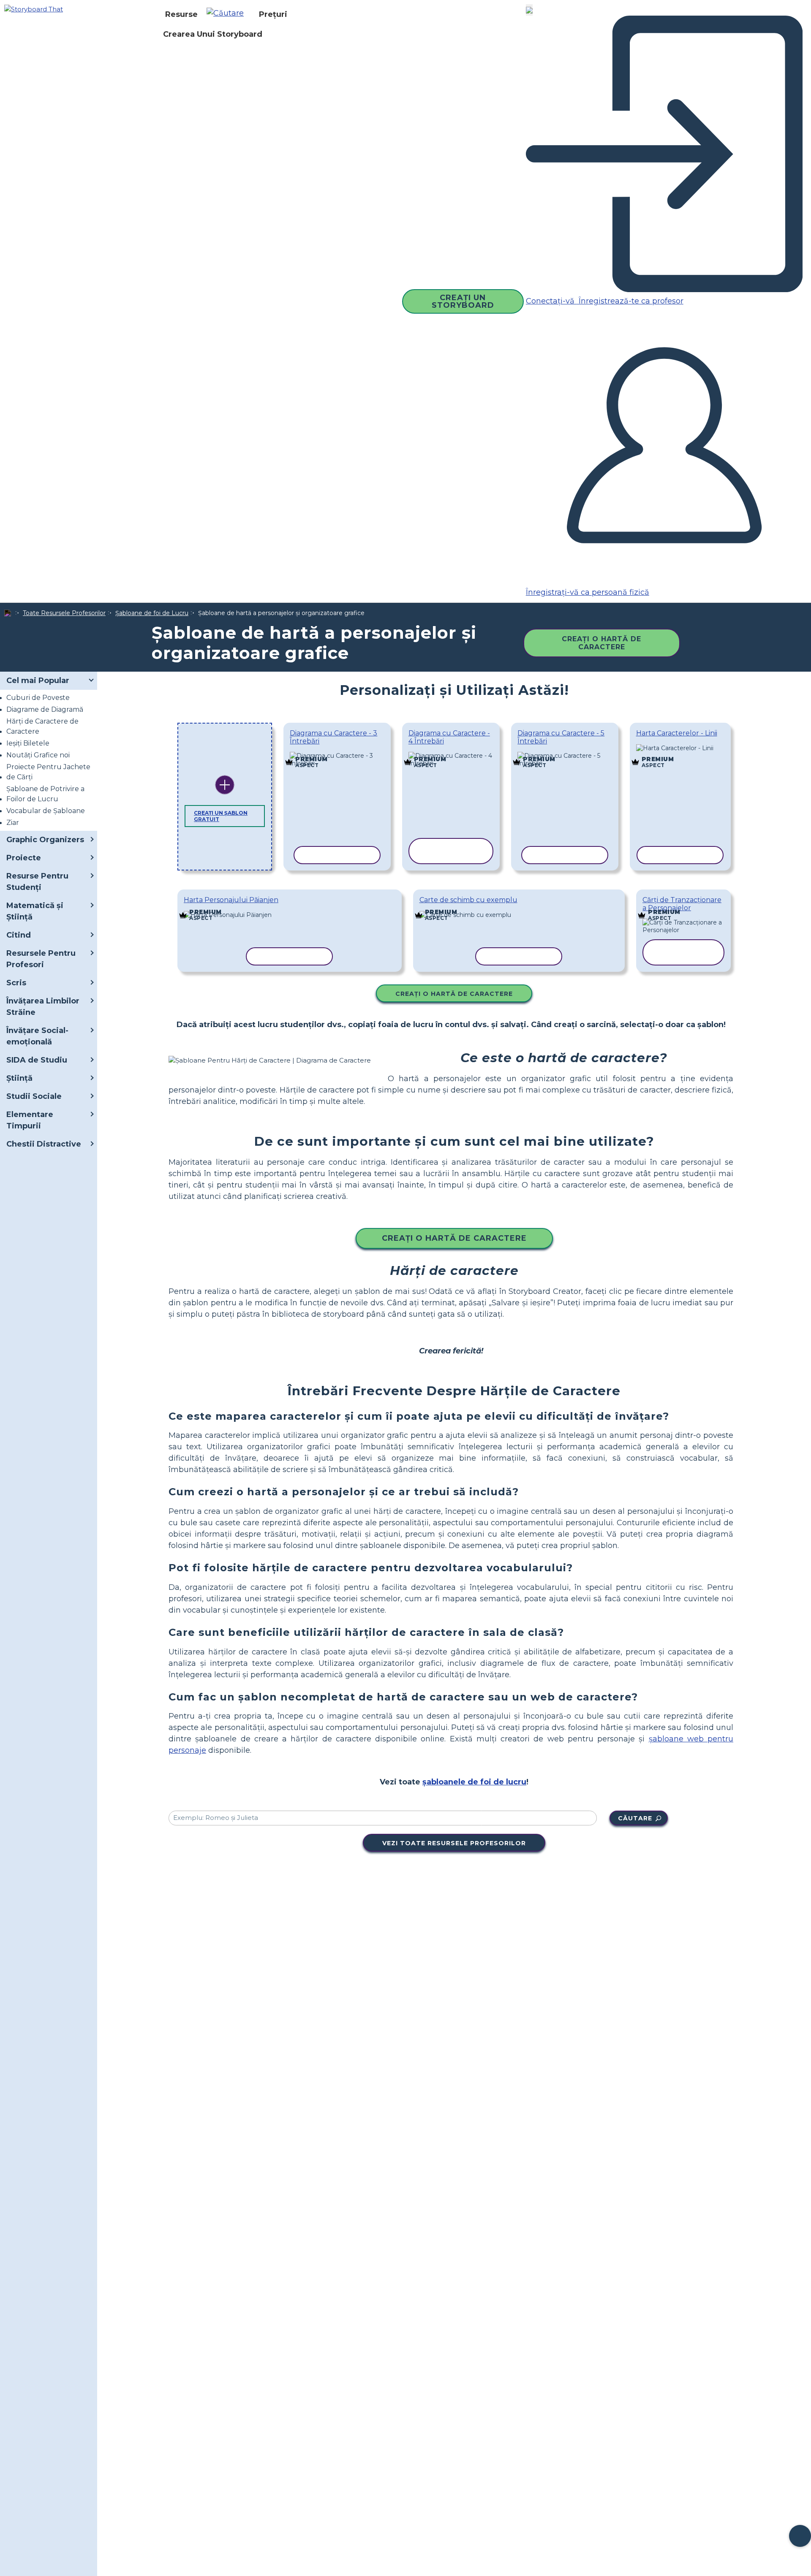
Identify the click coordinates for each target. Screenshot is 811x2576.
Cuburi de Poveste (38, 698)
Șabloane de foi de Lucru (152, 613)
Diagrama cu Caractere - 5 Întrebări (561, 737)
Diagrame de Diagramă (45, 709)
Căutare (635, 1818)
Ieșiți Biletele (28, 743)
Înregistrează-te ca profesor (630, 301)
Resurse (181, 14)
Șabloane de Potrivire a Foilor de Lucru (45, 794)
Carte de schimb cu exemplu (468, 900)
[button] (228, 14)
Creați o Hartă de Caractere (601, 643)
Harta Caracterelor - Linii (677, 733)
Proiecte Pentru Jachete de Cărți (48, 772)
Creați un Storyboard (463, 301)
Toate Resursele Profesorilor (64, 613)
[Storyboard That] (34, 9)
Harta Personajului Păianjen (231, 900)
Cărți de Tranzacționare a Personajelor (682, 904)
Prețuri (273, 14)
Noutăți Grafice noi (38, 755)
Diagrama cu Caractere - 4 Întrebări (449, 737)
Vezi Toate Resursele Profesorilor (454, 1843)
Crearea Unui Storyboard (213, 34)
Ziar (13, 823)
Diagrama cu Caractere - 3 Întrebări (333, 737)
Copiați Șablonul (337, 754)
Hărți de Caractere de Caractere (42, 726)
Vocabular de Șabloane (46, 811)
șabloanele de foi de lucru (474, 1782)
